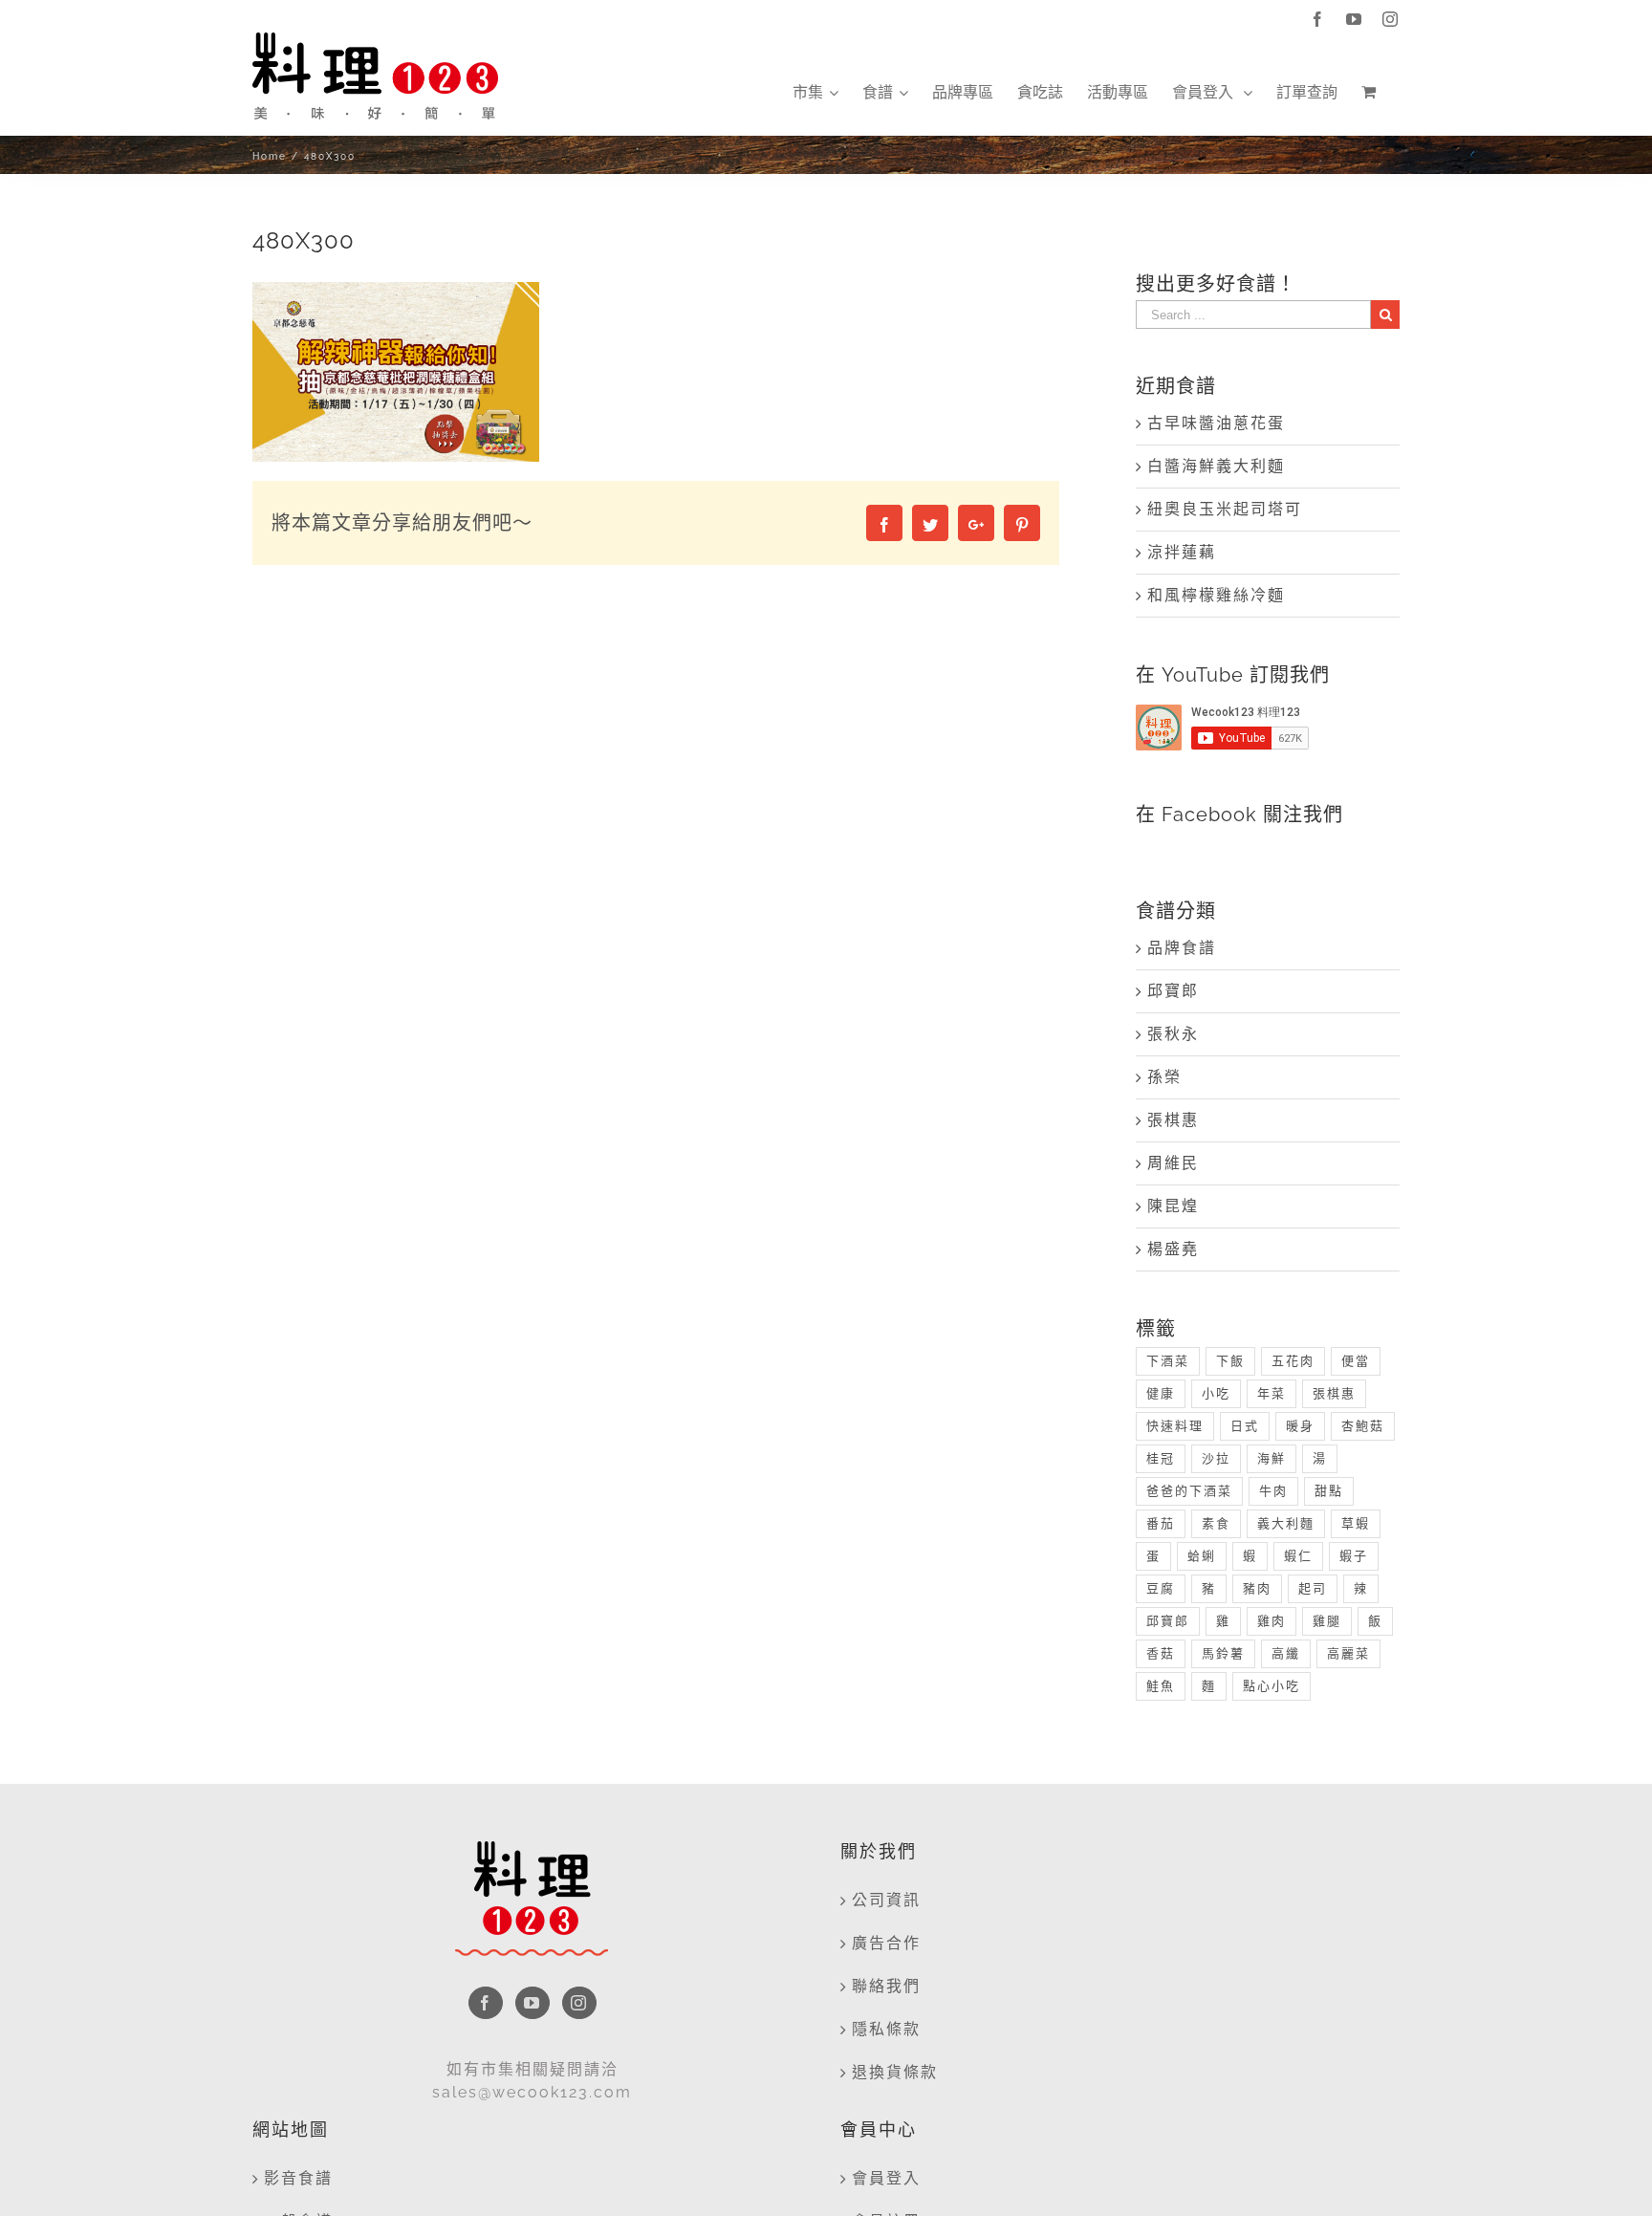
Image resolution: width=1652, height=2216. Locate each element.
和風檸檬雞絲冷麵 (1216, 595)
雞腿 (1327, 1621)
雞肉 (1272, 1621)
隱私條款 (886, 2029)
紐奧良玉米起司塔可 (1225, 509)
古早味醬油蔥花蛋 (1216, 423)
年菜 (1272, 1393)
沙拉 (1216, 1458)
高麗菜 (1348, 1653)
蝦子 (1354, 1556)
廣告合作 (886, 1943)
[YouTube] (533, 2003)
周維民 (1173, 1163)
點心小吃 (1272, 1686)
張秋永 (1173, 1034)
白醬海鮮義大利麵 (1216, 466)
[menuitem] (815, 93)
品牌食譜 (1182, 948)
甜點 (1329, 1491)
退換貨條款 (895, 2072)
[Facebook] (486, 2003)
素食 (1216, 1523)
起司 (1313, 1588)
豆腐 (1161, 1588)
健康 (1161, 1393)
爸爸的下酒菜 (1189, 1491)
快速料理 (1175, 1426)
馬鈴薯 (1223, 1653)
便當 (1356, 1361)
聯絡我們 (886, 1986)
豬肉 (1257, 1588)
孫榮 (1164, 1077)
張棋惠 (1173, 1120)
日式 (1245, 1426)
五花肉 (1293, 1361)
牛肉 (1273, 1491)
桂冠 (1161, 1458)
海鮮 (1272, 1458)
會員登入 (886, 2178)
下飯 (1230, 1361)
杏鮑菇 (1363, 1426)
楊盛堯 (1173, 1249)
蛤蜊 (1202, 1556)
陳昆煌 (1173, 1206)
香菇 (1161, 1653)
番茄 (1161, 1523)
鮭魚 (1161, 1686)
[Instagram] (579, 2003)
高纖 (1286, 1653)
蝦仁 (1298, 1556)
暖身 (1300, 1426)
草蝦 (1356, 1523)
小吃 (1216, 1393)
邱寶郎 (1173, 991)
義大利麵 (1286, 1523)
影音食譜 (298, 2178)
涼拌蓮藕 (1182, 552)
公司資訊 (886, 1900)
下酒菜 (1168, 1361)
